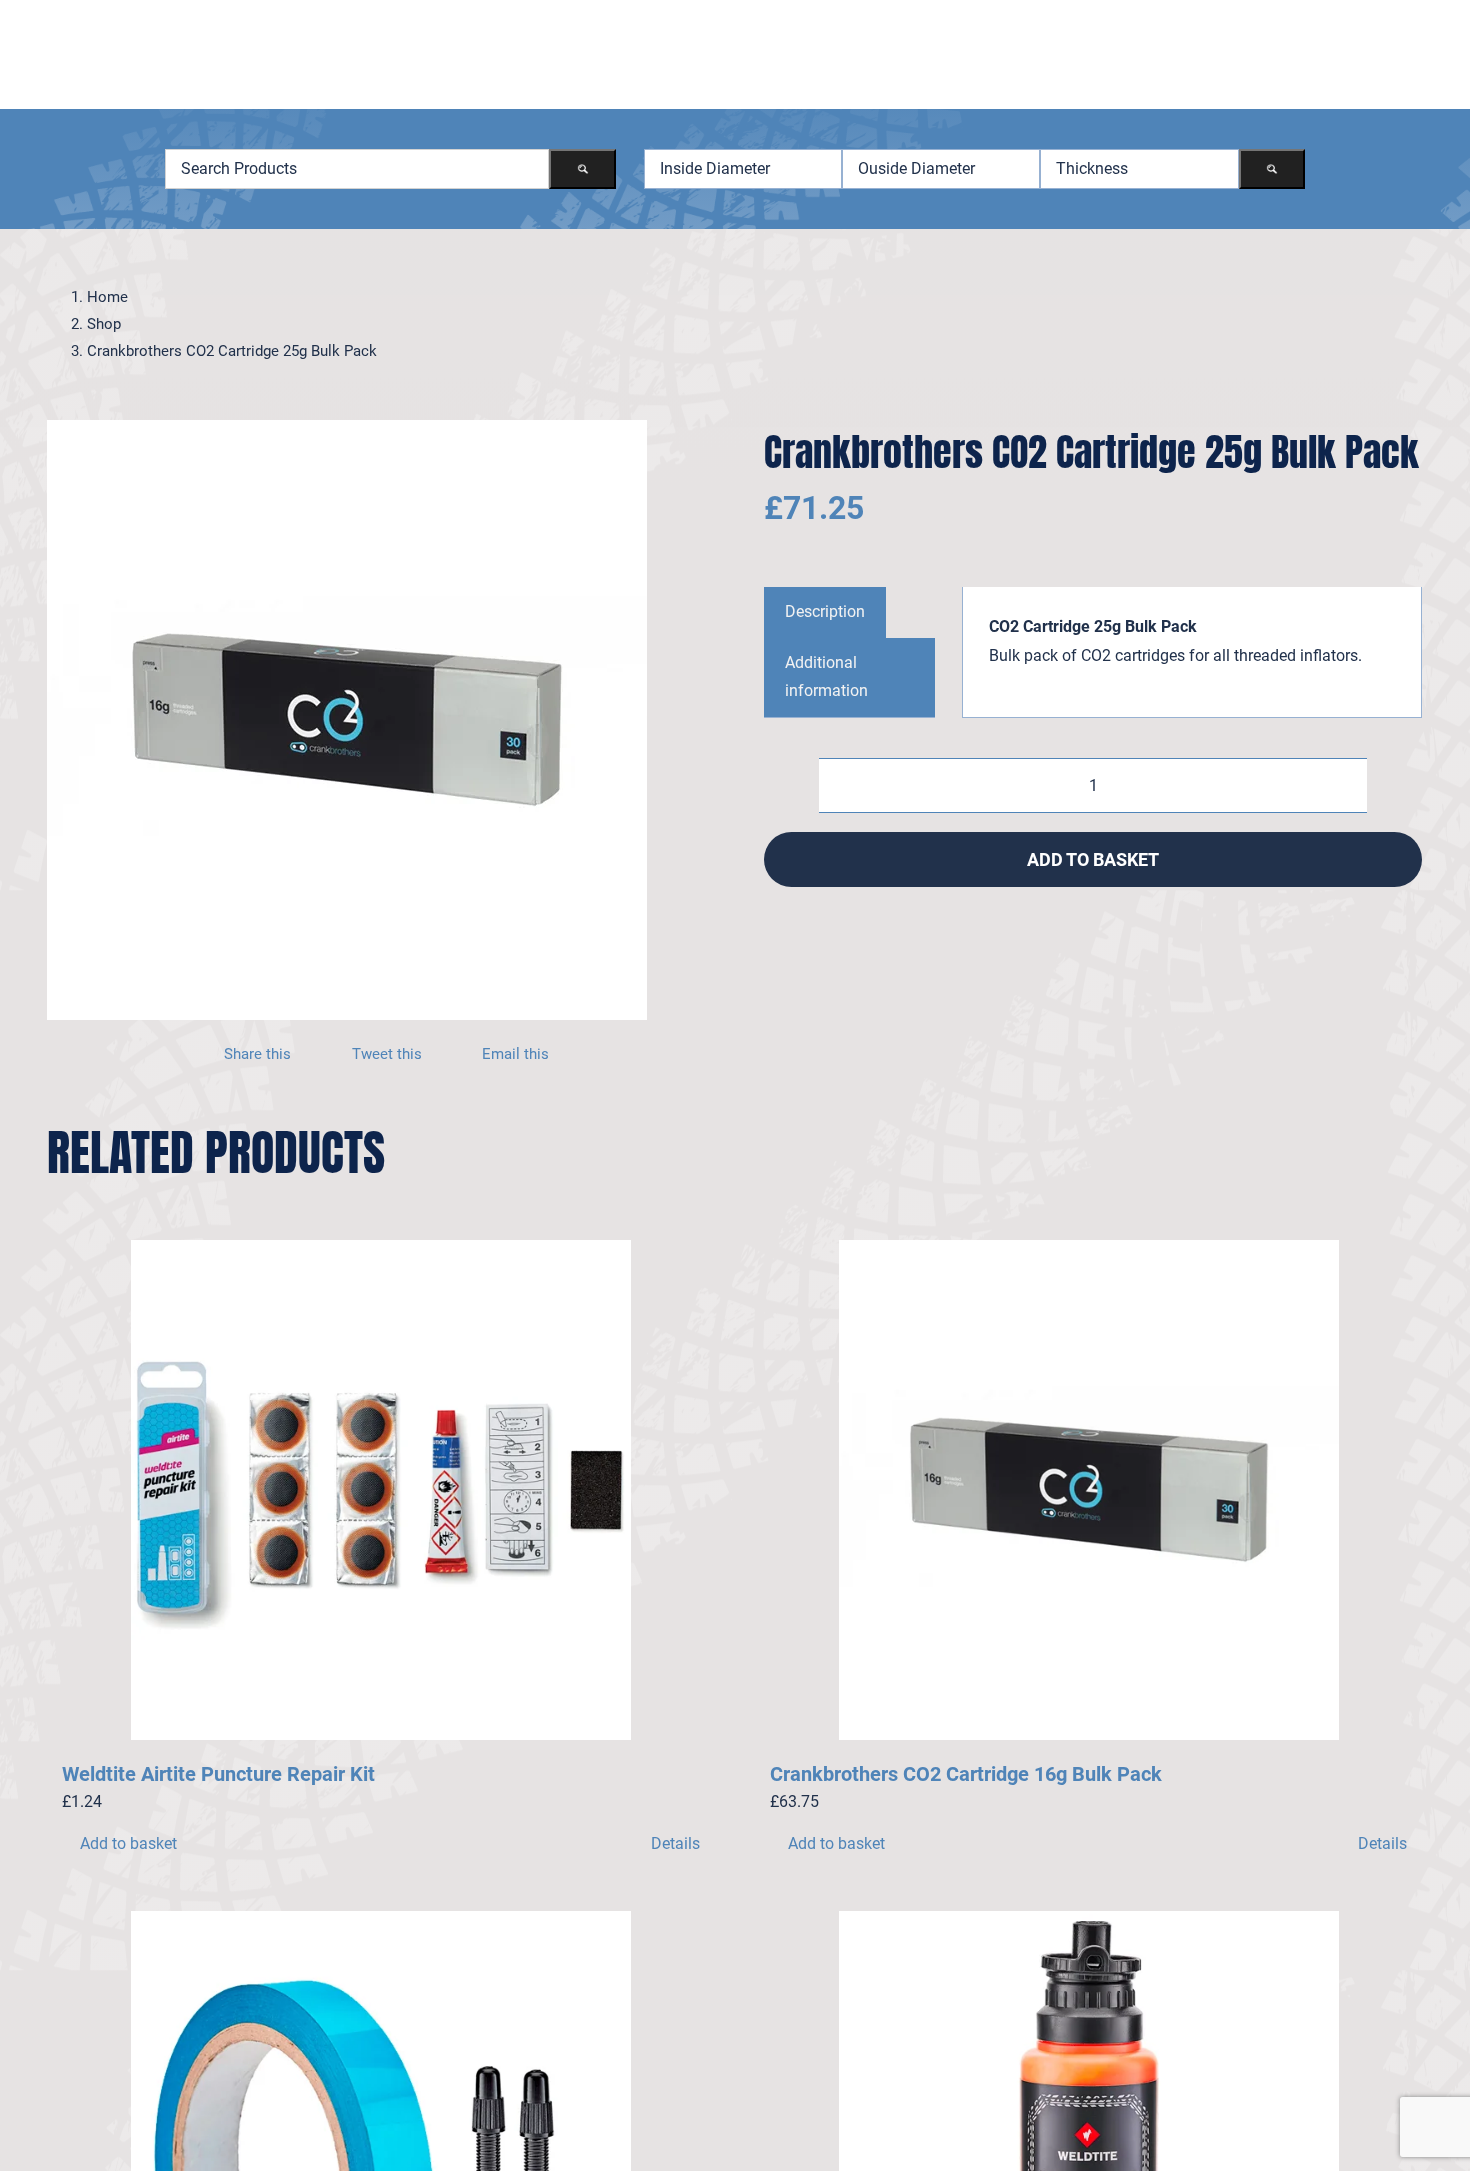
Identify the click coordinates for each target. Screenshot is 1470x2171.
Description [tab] (825, 611)
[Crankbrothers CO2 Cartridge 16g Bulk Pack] (1089, 1490)
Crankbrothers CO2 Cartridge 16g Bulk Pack (966, 1774)
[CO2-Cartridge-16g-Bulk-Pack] (347, 720)
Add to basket (1093, 859)
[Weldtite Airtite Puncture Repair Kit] (381, 1490)
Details (675, 1843)
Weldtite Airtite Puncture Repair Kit (218, 1774)
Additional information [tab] (826, 677)
